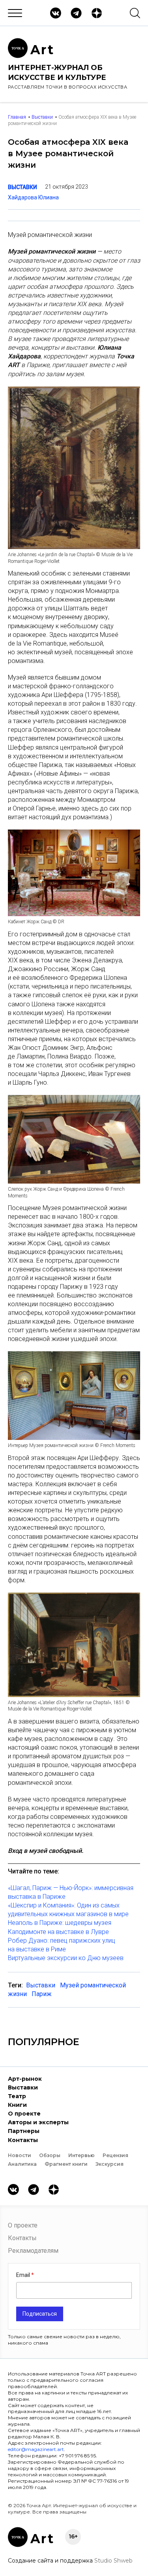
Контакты (23, 2140)
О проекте (24, 2114)
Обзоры (50, 2155)
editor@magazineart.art (36, 2449)
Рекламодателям (33, 2251)
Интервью (81, 2155)
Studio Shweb (113, 2561)
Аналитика (22, 2164)
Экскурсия (110, 2164)
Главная (17, 117)
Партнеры (24, 2131)
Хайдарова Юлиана (33, 197)
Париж (42, 1994)
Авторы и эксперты (38, 2122)
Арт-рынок (25, 2079)
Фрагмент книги (66, 2164)
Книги (17, 2105)
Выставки (42, 117)
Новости (20, 2155)
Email (24, 2275)
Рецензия (115, 2155)
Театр (17, 2096)
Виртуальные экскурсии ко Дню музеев (66, 1958)
